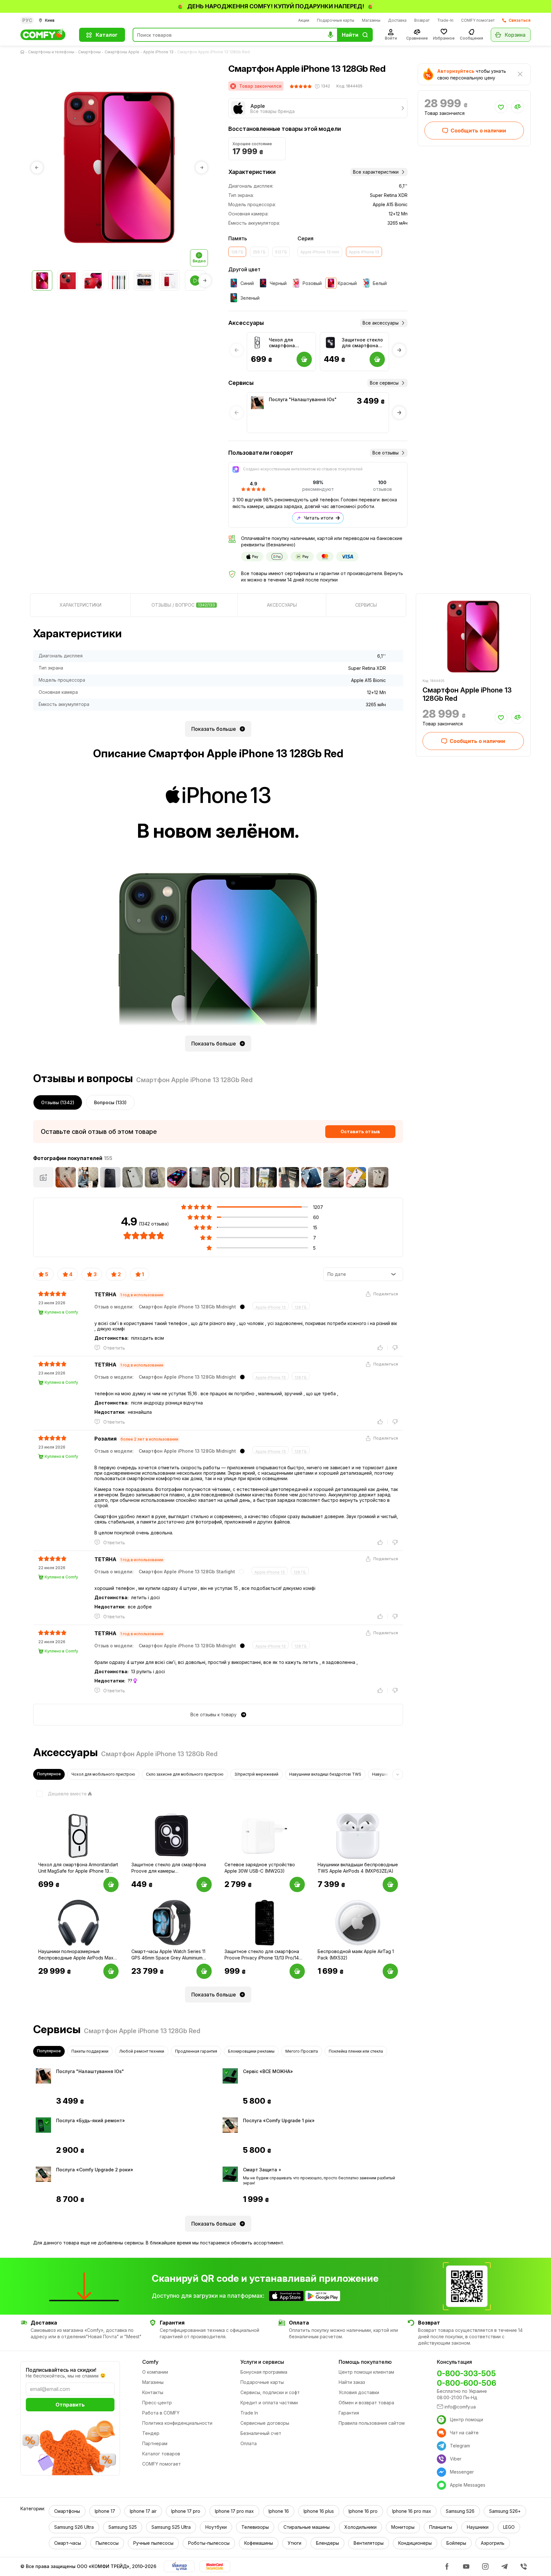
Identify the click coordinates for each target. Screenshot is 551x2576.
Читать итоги (319, 518)
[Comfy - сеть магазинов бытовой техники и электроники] (46, 35)
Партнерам (155, 2443)
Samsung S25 (123, 2527)
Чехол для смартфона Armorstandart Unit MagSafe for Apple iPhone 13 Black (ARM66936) (290, 343)
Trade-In (445, 20)
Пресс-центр (157, 2403)
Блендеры (327, 2543)
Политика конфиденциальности (177, 2423)
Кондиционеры (415, 2543)
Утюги (294, 2543)
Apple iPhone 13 (158, 52)
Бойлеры (456, 2543)
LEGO (509, 2527)
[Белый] (241, 1572)
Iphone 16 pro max (412, 2511)
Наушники (478, 2527)
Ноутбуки (216, 2527)
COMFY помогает (478, 20)
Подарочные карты (336, 20)
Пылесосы (107, 2543)
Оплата (249, 2443)
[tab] (80, 605)
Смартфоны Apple (122, 52)
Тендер (151, 2433)
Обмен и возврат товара (366, 2403)
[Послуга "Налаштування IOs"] (257, 403)
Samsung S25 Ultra (171, 2527)
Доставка (397, 20)
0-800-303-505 (466, 2374)
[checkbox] (60, 1794)
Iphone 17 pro (186, 2511)
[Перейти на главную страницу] (24, 52)
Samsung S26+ (505, 2511)
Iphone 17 (105, 2511)
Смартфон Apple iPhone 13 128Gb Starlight (187, 1572)
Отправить (70, 2405)
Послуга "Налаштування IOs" (303, 399)
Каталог (107, 35)
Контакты (153, 2392)
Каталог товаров (161, 2454)
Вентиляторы (369, 2543)
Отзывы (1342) (58, 1102)
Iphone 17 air (143, 2511)
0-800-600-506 (467, 2383)
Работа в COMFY (161, 2413)
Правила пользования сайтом (372, 2423)
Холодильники (360, 2527)
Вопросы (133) (110, 1102)
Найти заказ (352, 2382)
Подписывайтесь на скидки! (61, 2370)
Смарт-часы (68, 2543)
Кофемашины (259, 2543)
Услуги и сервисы (262, 2362)
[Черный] (242, 1307)
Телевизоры (255, 2527)
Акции (304, 20)
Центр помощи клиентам (366, 2372)
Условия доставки (359, 2392)
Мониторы (403, 2527)
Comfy (150, 2362)
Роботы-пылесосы (209, 2543)
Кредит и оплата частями (269, 2403)
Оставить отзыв (360, 1131)
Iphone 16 (279, 2511)
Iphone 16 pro (363, 2511)
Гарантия (349, 2413)
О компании (155, 2372)
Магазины (371, 20)
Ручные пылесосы (153, 2543)
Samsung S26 (460, 2511)
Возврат (422, 20)
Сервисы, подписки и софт (270, 2392)
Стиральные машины (307, 2527)
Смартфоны (89, 52)
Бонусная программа (264, 2372)
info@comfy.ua (460, 2407)
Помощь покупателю (365, 2362)
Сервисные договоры (265, 2423)
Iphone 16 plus (319, 2511)
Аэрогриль (493, 2543)
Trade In (249, 2413)
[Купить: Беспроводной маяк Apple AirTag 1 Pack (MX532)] (390, 1971)
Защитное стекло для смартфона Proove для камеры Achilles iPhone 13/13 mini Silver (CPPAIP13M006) (363, 343)
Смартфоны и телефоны (51, 52)
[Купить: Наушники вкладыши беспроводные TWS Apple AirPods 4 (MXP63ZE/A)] (390, 1884)
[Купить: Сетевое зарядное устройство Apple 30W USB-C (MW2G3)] (297, 1884)
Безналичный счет (261, 2433)
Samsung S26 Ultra (74, 2527)
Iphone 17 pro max (234, 2511)
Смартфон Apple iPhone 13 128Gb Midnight (187, 1307)
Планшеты (441, 2527)
